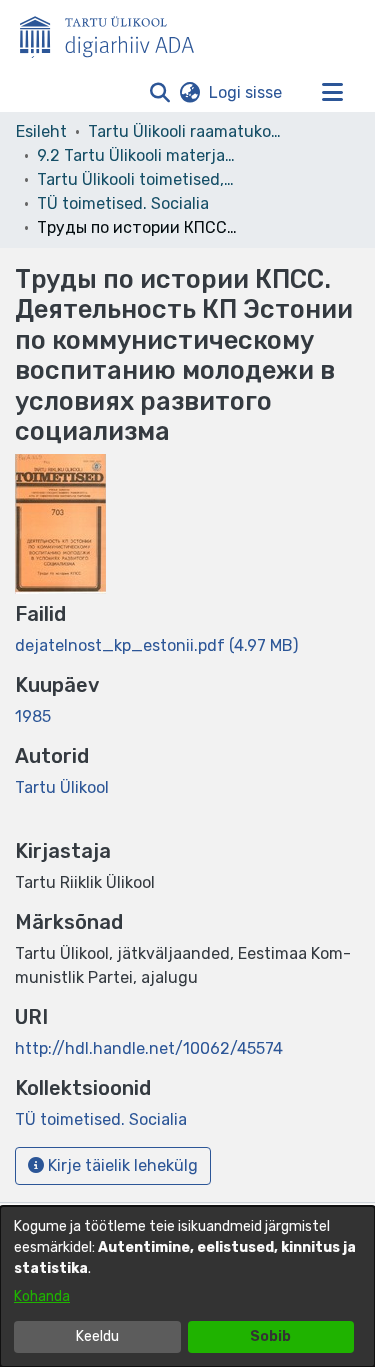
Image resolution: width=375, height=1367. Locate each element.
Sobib (270, 1336)
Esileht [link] (41, 131)
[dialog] (187, 1286)
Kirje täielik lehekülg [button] (121, 1165)
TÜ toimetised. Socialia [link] (123, 203)
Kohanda (42, 1296)
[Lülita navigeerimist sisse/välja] (332, 93)
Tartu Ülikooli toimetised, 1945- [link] (137, 179)
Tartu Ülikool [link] (62, 787)
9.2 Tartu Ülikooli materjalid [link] (137, 155)
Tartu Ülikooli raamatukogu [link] (188, 131)
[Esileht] (115, 33)
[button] (159, 93)
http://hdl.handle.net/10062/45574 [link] (149, 1048)
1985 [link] (33, 716)
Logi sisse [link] (246, 92)
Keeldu (97, 1336)
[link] (156, 645)
